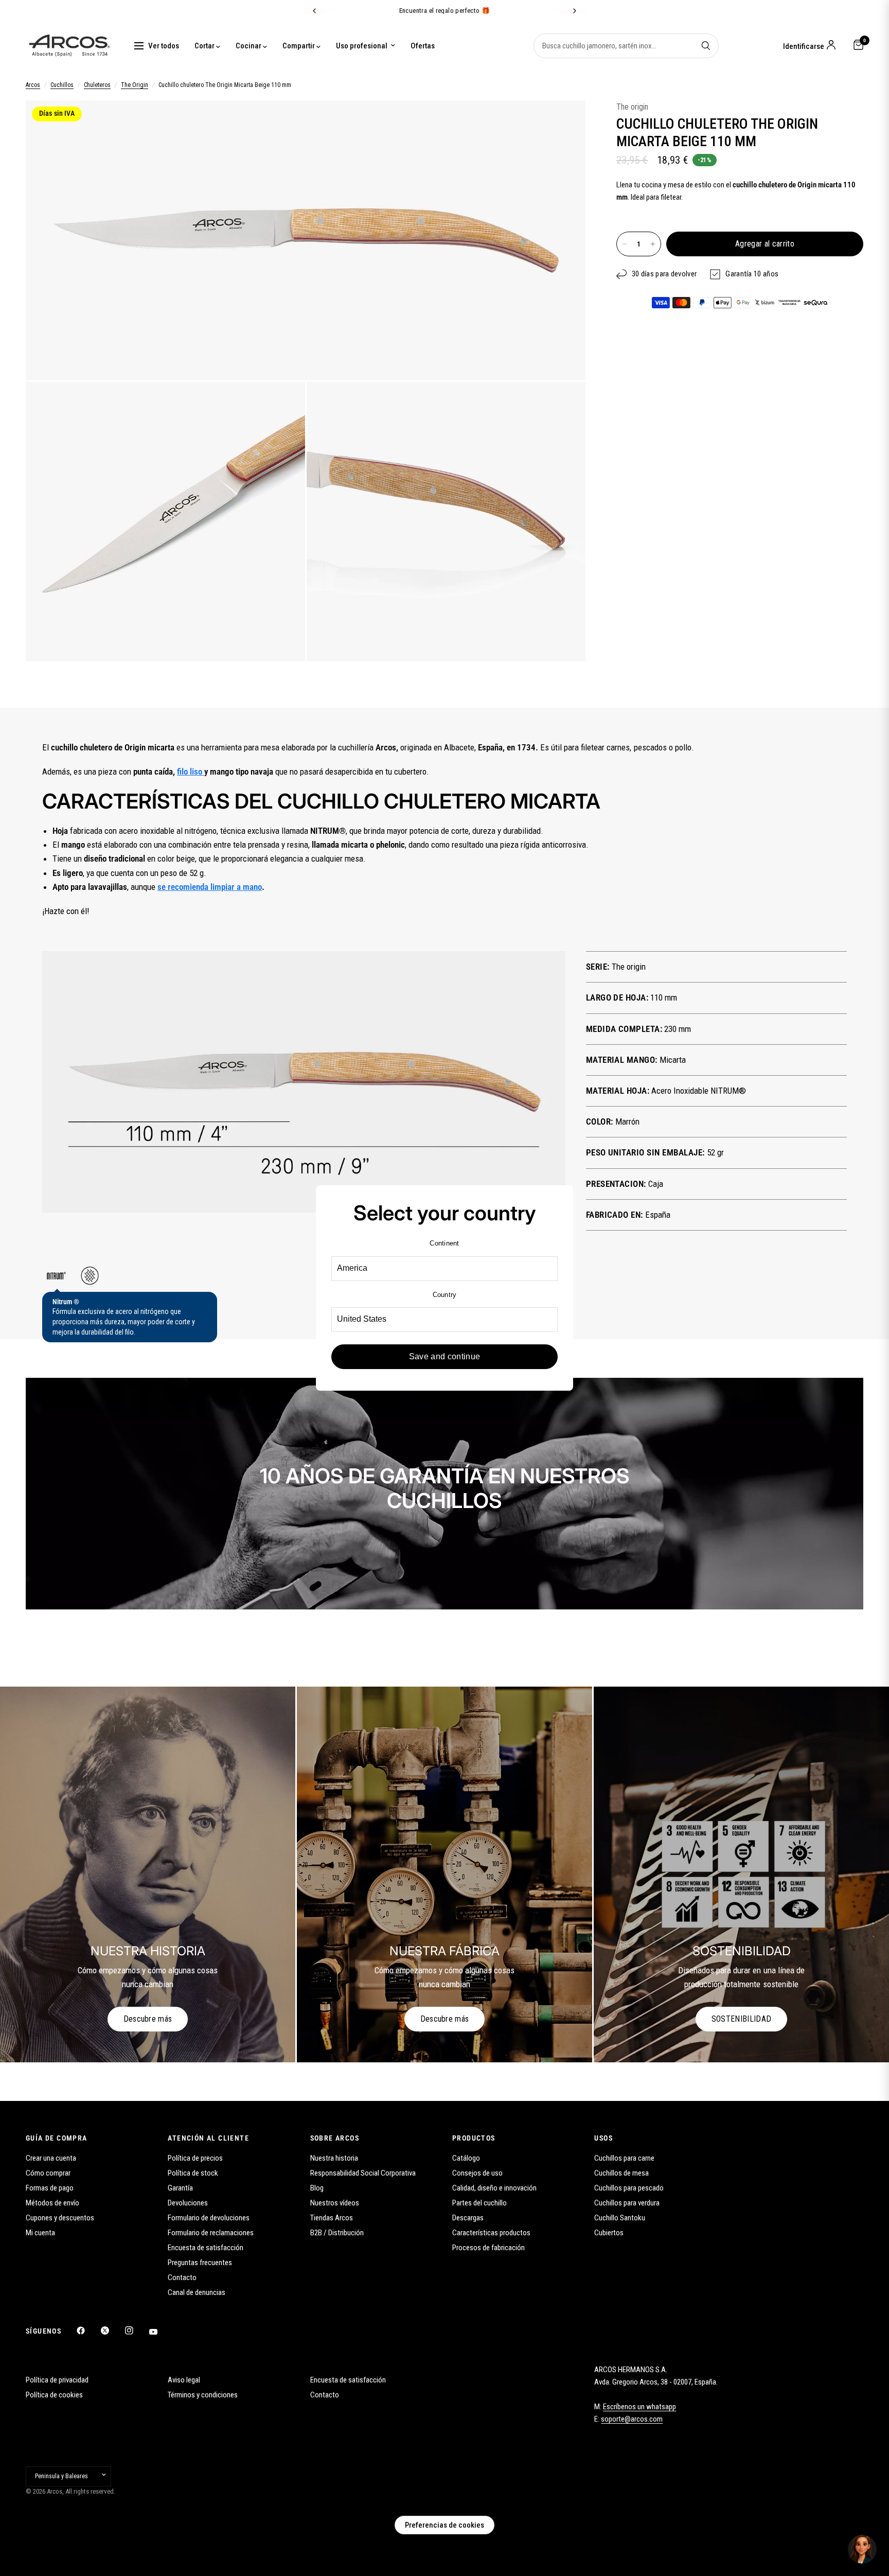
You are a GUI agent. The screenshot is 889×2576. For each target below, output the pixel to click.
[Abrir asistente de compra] (862, 2549)
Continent (444, 1243)
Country (445, 1295)
